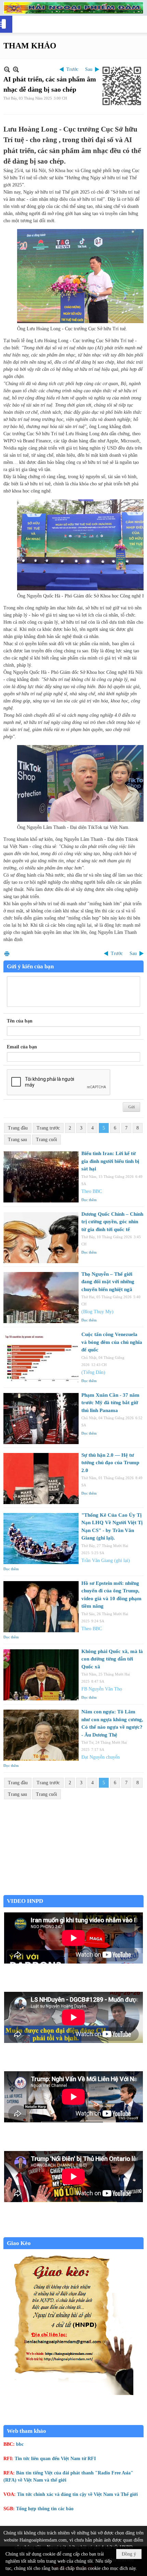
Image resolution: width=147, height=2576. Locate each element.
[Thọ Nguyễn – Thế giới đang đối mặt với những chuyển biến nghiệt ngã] (41, 1298)
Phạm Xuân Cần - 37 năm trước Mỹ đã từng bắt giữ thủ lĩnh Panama (110, 1403)
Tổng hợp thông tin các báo (45, 2509)
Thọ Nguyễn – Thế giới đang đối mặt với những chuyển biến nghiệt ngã (108, 1282)
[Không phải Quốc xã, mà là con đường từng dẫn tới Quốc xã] (41, 1675)
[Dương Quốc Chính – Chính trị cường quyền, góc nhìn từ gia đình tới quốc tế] (41, 1238)
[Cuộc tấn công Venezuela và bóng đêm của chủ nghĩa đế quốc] (41, 1358)
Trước (72, 69)
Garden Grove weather (73, 1891)
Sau (89, 69)
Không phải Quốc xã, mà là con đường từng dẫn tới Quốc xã (112, 1659)
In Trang (7, 953)
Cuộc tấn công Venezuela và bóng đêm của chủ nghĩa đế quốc (112, 1342)
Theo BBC (92, 1191)
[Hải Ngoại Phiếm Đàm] (73, 8)
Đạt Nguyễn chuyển (101, 1757)
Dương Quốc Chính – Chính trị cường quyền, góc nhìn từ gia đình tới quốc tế (112, 1222)
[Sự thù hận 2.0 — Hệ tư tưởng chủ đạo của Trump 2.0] (41, 1479)
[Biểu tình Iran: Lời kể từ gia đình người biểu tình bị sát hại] (41, 1177)
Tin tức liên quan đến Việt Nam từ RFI (55, 2459)
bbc (20, 2444)
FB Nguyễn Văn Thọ (102, 1689)
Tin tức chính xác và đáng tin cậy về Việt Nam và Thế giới (77, 2494)
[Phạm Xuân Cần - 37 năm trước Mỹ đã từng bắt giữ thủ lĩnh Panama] (41, 1419)
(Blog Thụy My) (97, 1312)
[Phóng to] (16, 69)
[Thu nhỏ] (7, 69)
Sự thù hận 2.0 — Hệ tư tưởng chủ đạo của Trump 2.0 (110, 1463)
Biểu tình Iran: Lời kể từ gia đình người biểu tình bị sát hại (110, 1161)
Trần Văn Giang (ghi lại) (106, 1560)
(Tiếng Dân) (93, 1372)
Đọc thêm (89, 1200)
